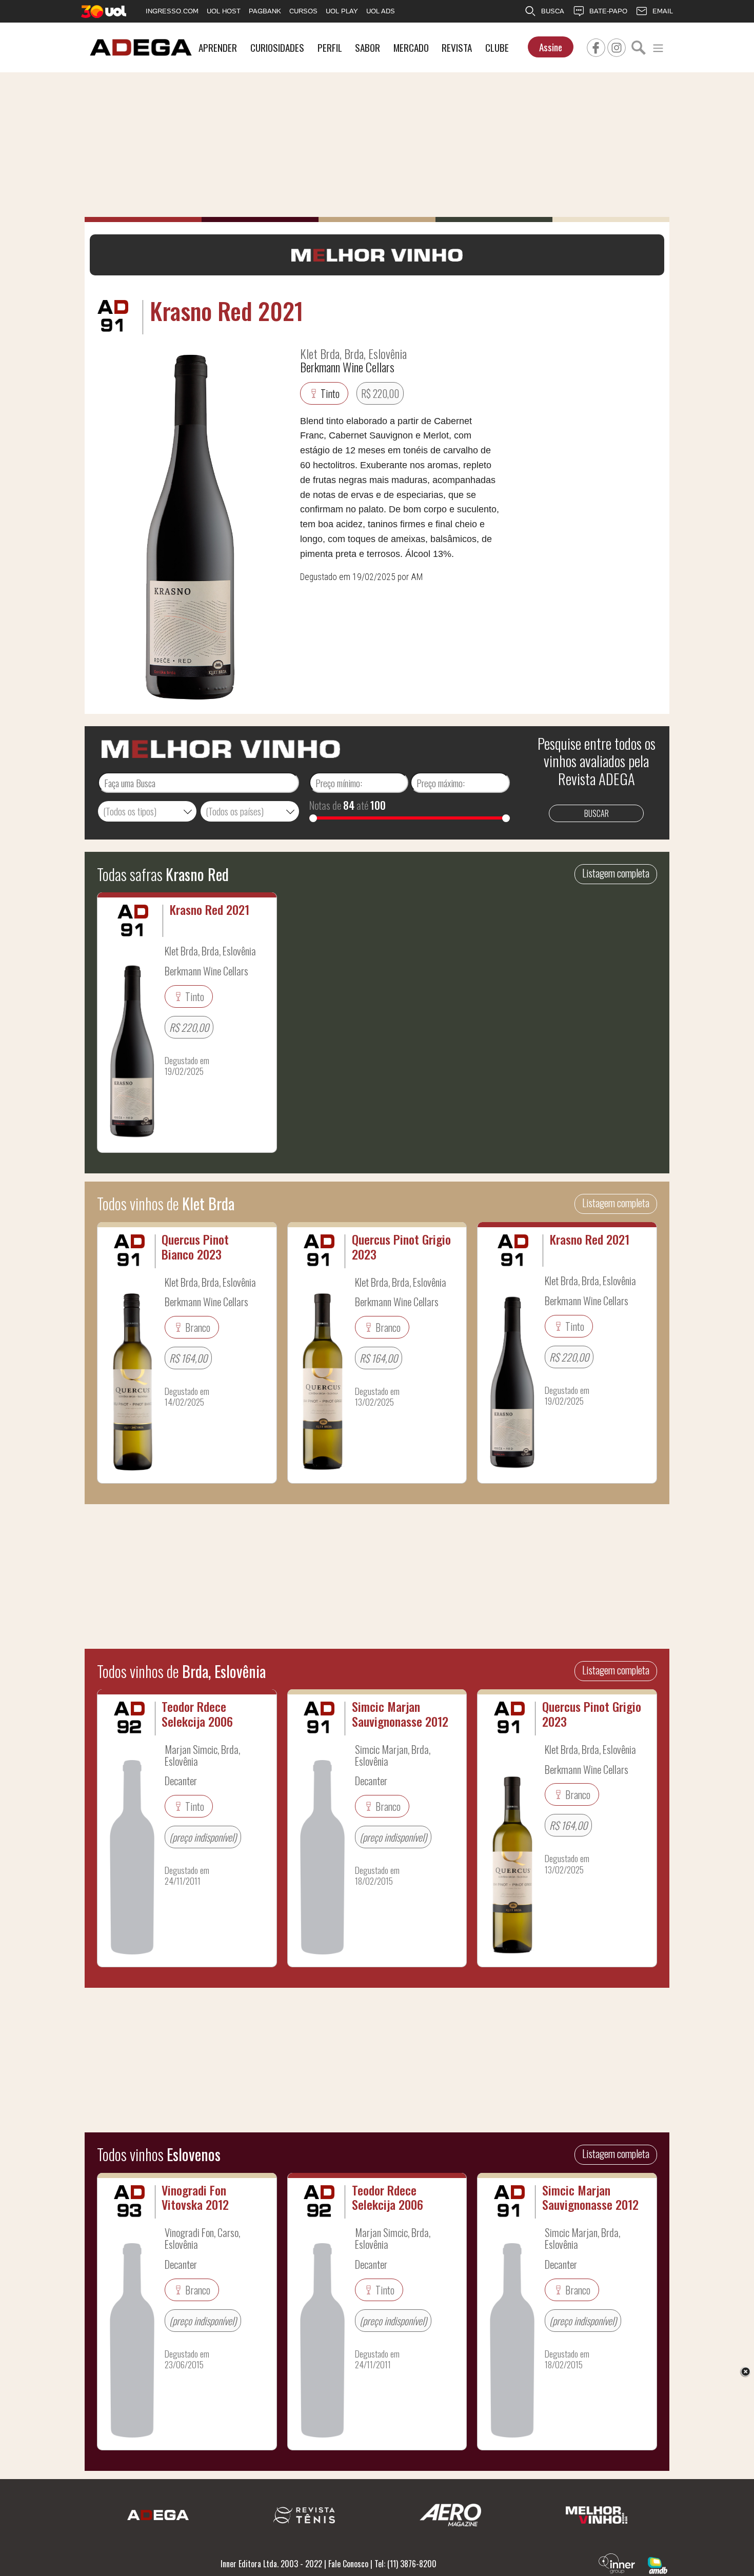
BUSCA (553, 11)
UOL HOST (224, 11)
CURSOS (303, 11)
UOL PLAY (342, 11)
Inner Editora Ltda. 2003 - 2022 (271, 2564)
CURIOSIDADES (277, 47)
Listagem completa (616, 873)
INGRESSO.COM (172, 11)
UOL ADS (381, 11)
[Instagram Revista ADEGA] (617, 46)
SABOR (368, 47)
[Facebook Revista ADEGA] (596, 46)
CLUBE (497, 47)
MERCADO (411, 47)
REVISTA (457, 47)
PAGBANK (265, 11)
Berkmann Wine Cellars (347, 367)
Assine (551, 47)
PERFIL (330, 47)
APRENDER (218, 47)
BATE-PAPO (608, 11)
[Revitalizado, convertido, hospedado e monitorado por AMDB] (658, 2564)
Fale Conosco (348, 2564)
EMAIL (663, 11)
